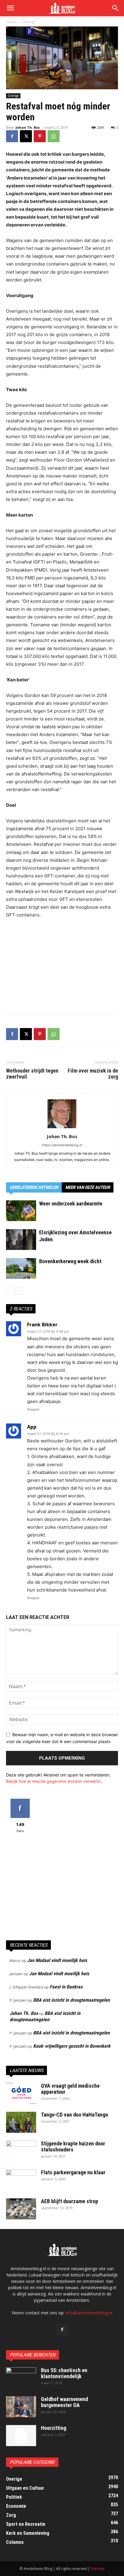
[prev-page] (10, 1291)
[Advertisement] (62, 964)
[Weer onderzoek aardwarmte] (21, 1211)
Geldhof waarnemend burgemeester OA (64, 2402)
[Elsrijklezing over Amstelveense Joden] (21, 1240)
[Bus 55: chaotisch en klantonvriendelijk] (21, 2378)
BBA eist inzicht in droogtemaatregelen (71, 2000)
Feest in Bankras (66, 1987)
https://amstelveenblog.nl (62, 1145)
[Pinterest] (40, 136)
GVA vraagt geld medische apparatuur (70, 2089)
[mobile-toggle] (10, 8)
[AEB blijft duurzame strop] (21, 2209)
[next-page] (19, 1291)
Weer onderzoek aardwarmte (71, 1204)
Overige (29, 22)
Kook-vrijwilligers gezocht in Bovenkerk (72, 2046)
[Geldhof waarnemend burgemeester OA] (21, 2407)
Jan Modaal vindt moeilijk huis (57, 1960)
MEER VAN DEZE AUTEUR (88, 1187)
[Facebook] (12, 136)
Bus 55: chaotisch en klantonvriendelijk (64, 2373)
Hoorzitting (54, 2428)
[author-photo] (62, 1128)
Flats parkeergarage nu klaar (73, 2172)
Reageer (33, 1409)
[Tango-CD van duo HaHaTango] (21, 2122)
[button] (116, 8)
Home (11, 22)
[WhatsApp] (54, 136)
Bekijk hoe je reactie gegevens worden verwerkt (53, 1781)
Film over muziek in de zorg (93, 1074)
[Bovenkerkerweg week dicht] (21, 1268)
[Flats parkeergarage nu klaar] (21, 2180)
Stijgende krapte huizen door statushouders (73, 2146)
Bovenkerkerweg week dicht (70, 1261)
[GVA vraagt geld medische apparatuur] (21, 2093)
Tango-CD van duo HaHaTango (74, 2115)
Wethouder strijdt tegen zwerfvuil (32, 1074)
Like (20, 1801)
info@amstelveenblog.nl (89, 2313)
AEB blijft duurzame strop (70, 2201)
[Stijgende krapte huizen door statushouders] (21, 2151)
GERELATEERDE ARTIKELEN (34, 1187)
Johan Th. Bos (28, 127)
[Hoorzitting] (21, 2436)
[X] (26, 136)
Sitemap (98, 2569)
